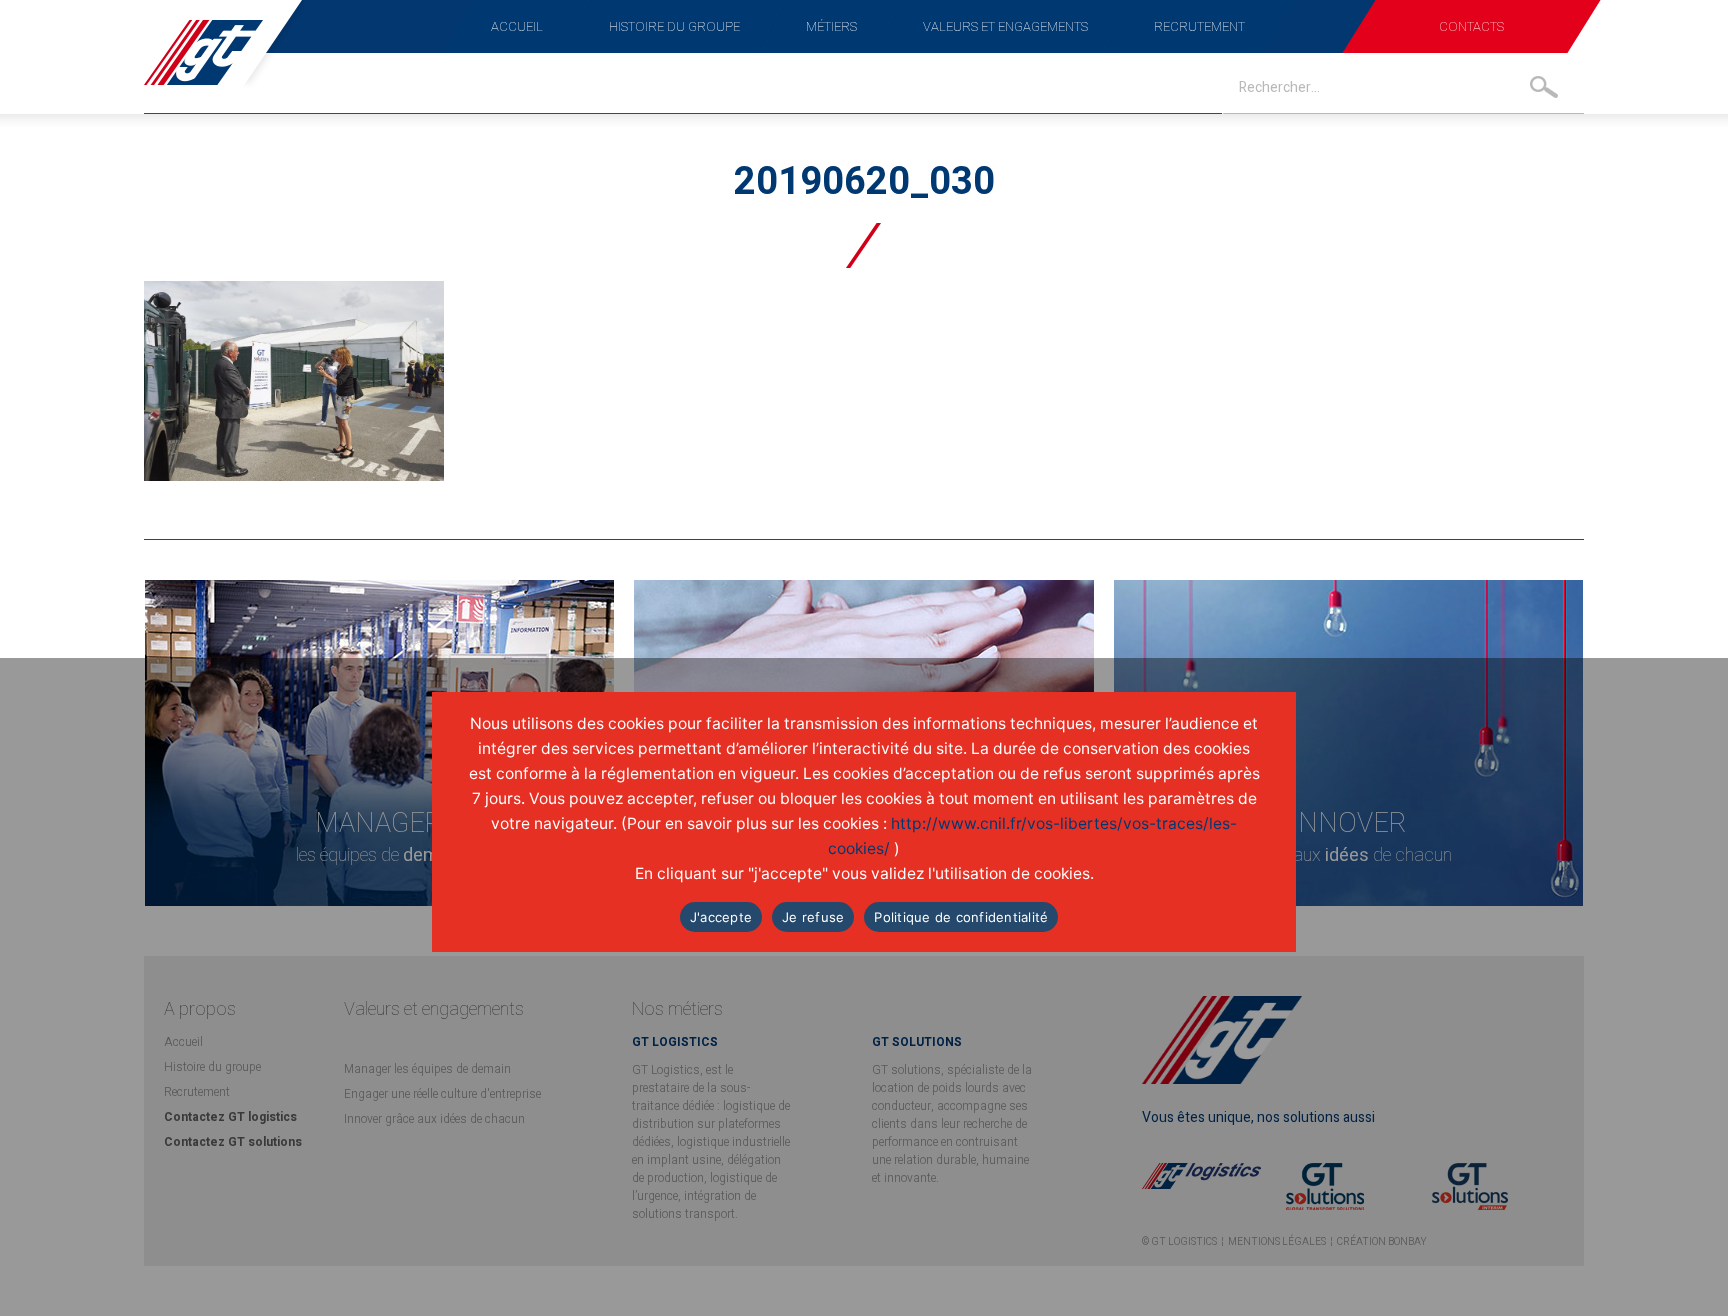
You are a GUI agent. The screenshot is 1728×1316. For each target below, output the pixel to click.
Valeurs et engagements (1005, 26)
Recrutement (1199, 26)
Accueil (517, 26)
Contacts (1471, 26)
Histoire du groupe (674, 26)
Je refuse (813, 917)
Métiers (831, 26)
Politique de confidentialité (961, 917)
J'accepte (721, 917)
